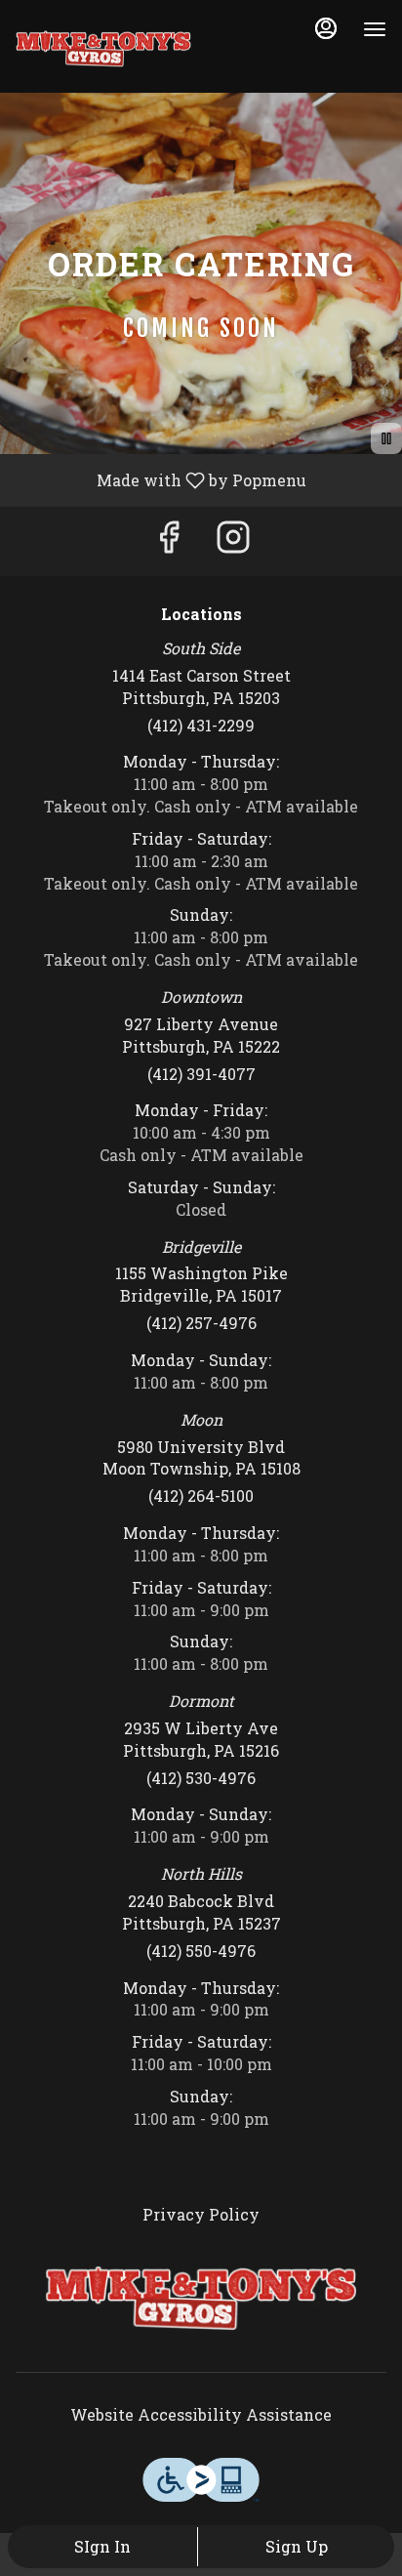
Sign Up (297, 2546)
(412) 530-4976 (201, 1778)
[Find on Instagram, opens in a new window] (233, 541)
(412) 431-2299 (201, 725)
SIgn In (102, 2546)
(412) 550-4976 (201, 1951)
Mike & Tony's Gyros (201, 2299)
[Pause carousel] (386, 438)
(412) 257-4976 (201, 1323)
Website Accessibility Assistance (201, 2414)
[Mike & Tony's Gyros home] (103, 49)
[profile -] (326, 28)
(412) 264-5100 (201, 1496)
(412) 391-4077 (201, 1074)
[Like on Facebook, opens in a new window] (169, 541)
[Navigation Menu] (375, 29)
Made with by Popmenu (161, 479)
